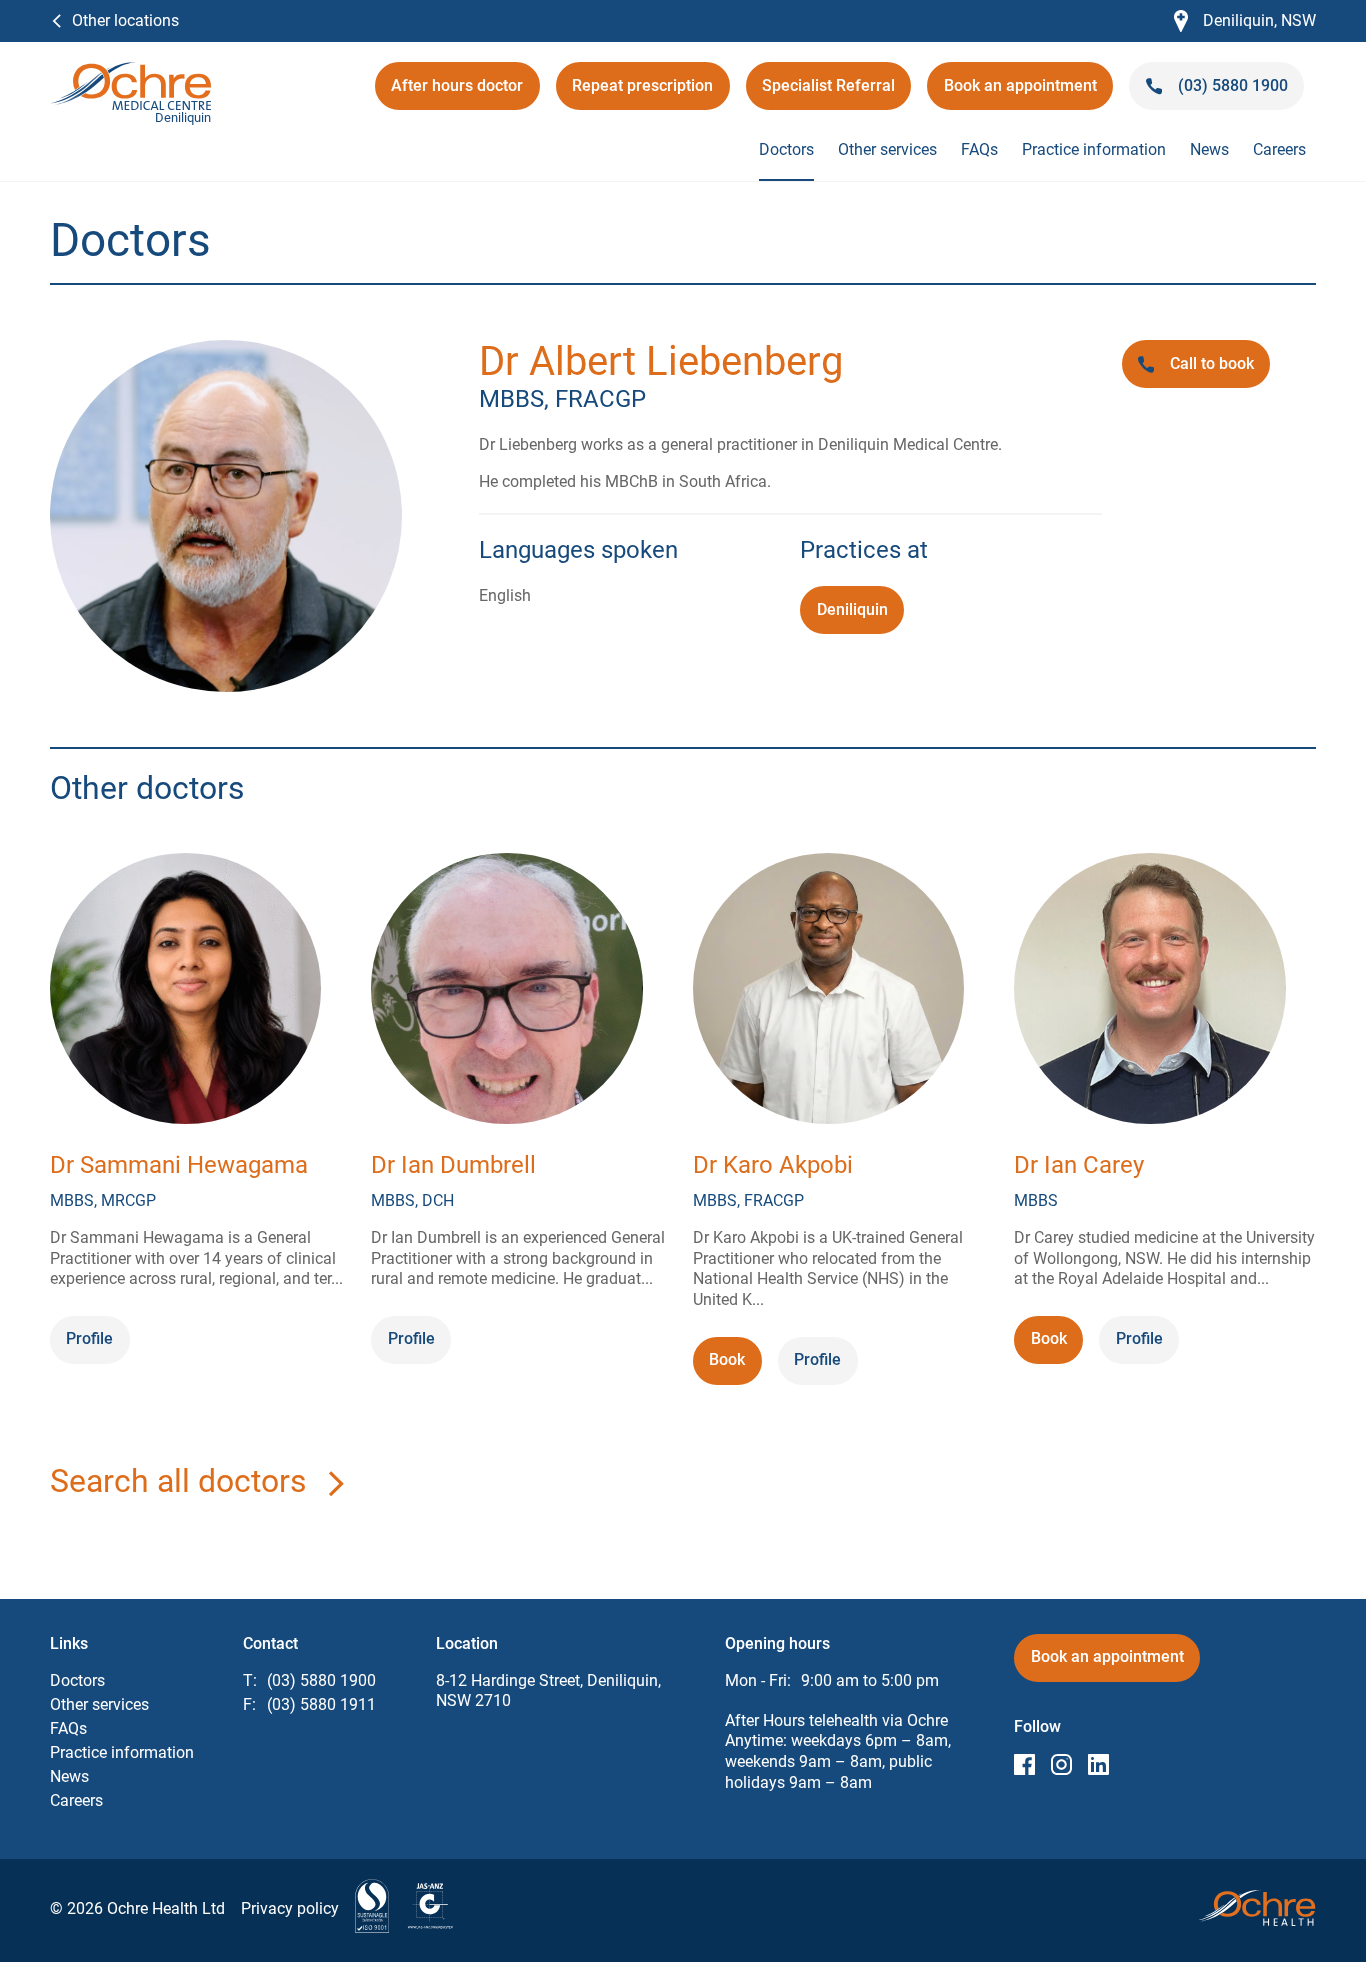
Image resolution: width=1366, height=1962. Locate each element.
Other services (887, 149)
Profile (89, 1338)
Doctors (786, 149)
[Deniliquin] (131, 71)
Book (735, 1366)
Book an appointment (1020, 92)
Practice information (1094, 149)
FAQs (979, 149)
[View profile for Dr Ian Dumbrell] (506, 991)
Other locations (125, 20)
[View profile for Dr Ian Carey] (1149, 991)
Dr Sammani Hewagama (179, 1165)
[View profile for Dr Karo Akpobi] (828, 991)
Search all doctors (178, 1481)
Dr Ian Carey (1079, 1165)
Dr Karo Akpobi (773, 1165)
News (1209, 149)
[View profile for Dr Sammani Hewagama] (185, 991)
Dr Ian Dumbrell (453, 1165)
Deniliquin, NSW (1245, 21)
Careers (1279, 149)
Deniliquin (852, 609)
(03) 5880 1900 (321, 1680)
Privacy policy (290, 1908)
